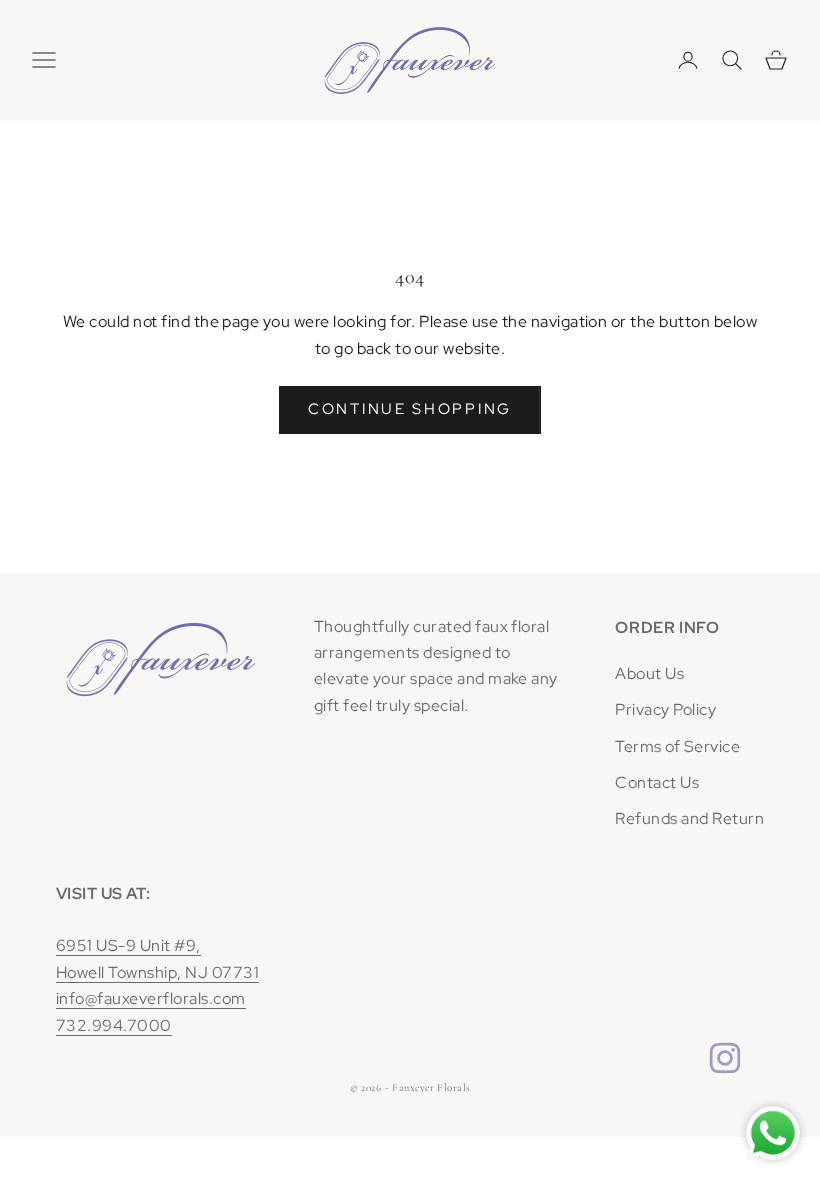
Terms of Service (677, 746)
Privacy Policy (665, 709)
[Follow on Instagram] (725, 1058)
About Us (649, 673)
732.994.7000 (114, 1025)
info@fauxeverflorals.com (151, 998)
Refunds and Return (689, 818)
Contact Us (657, 782)
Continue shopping (410, 409)
